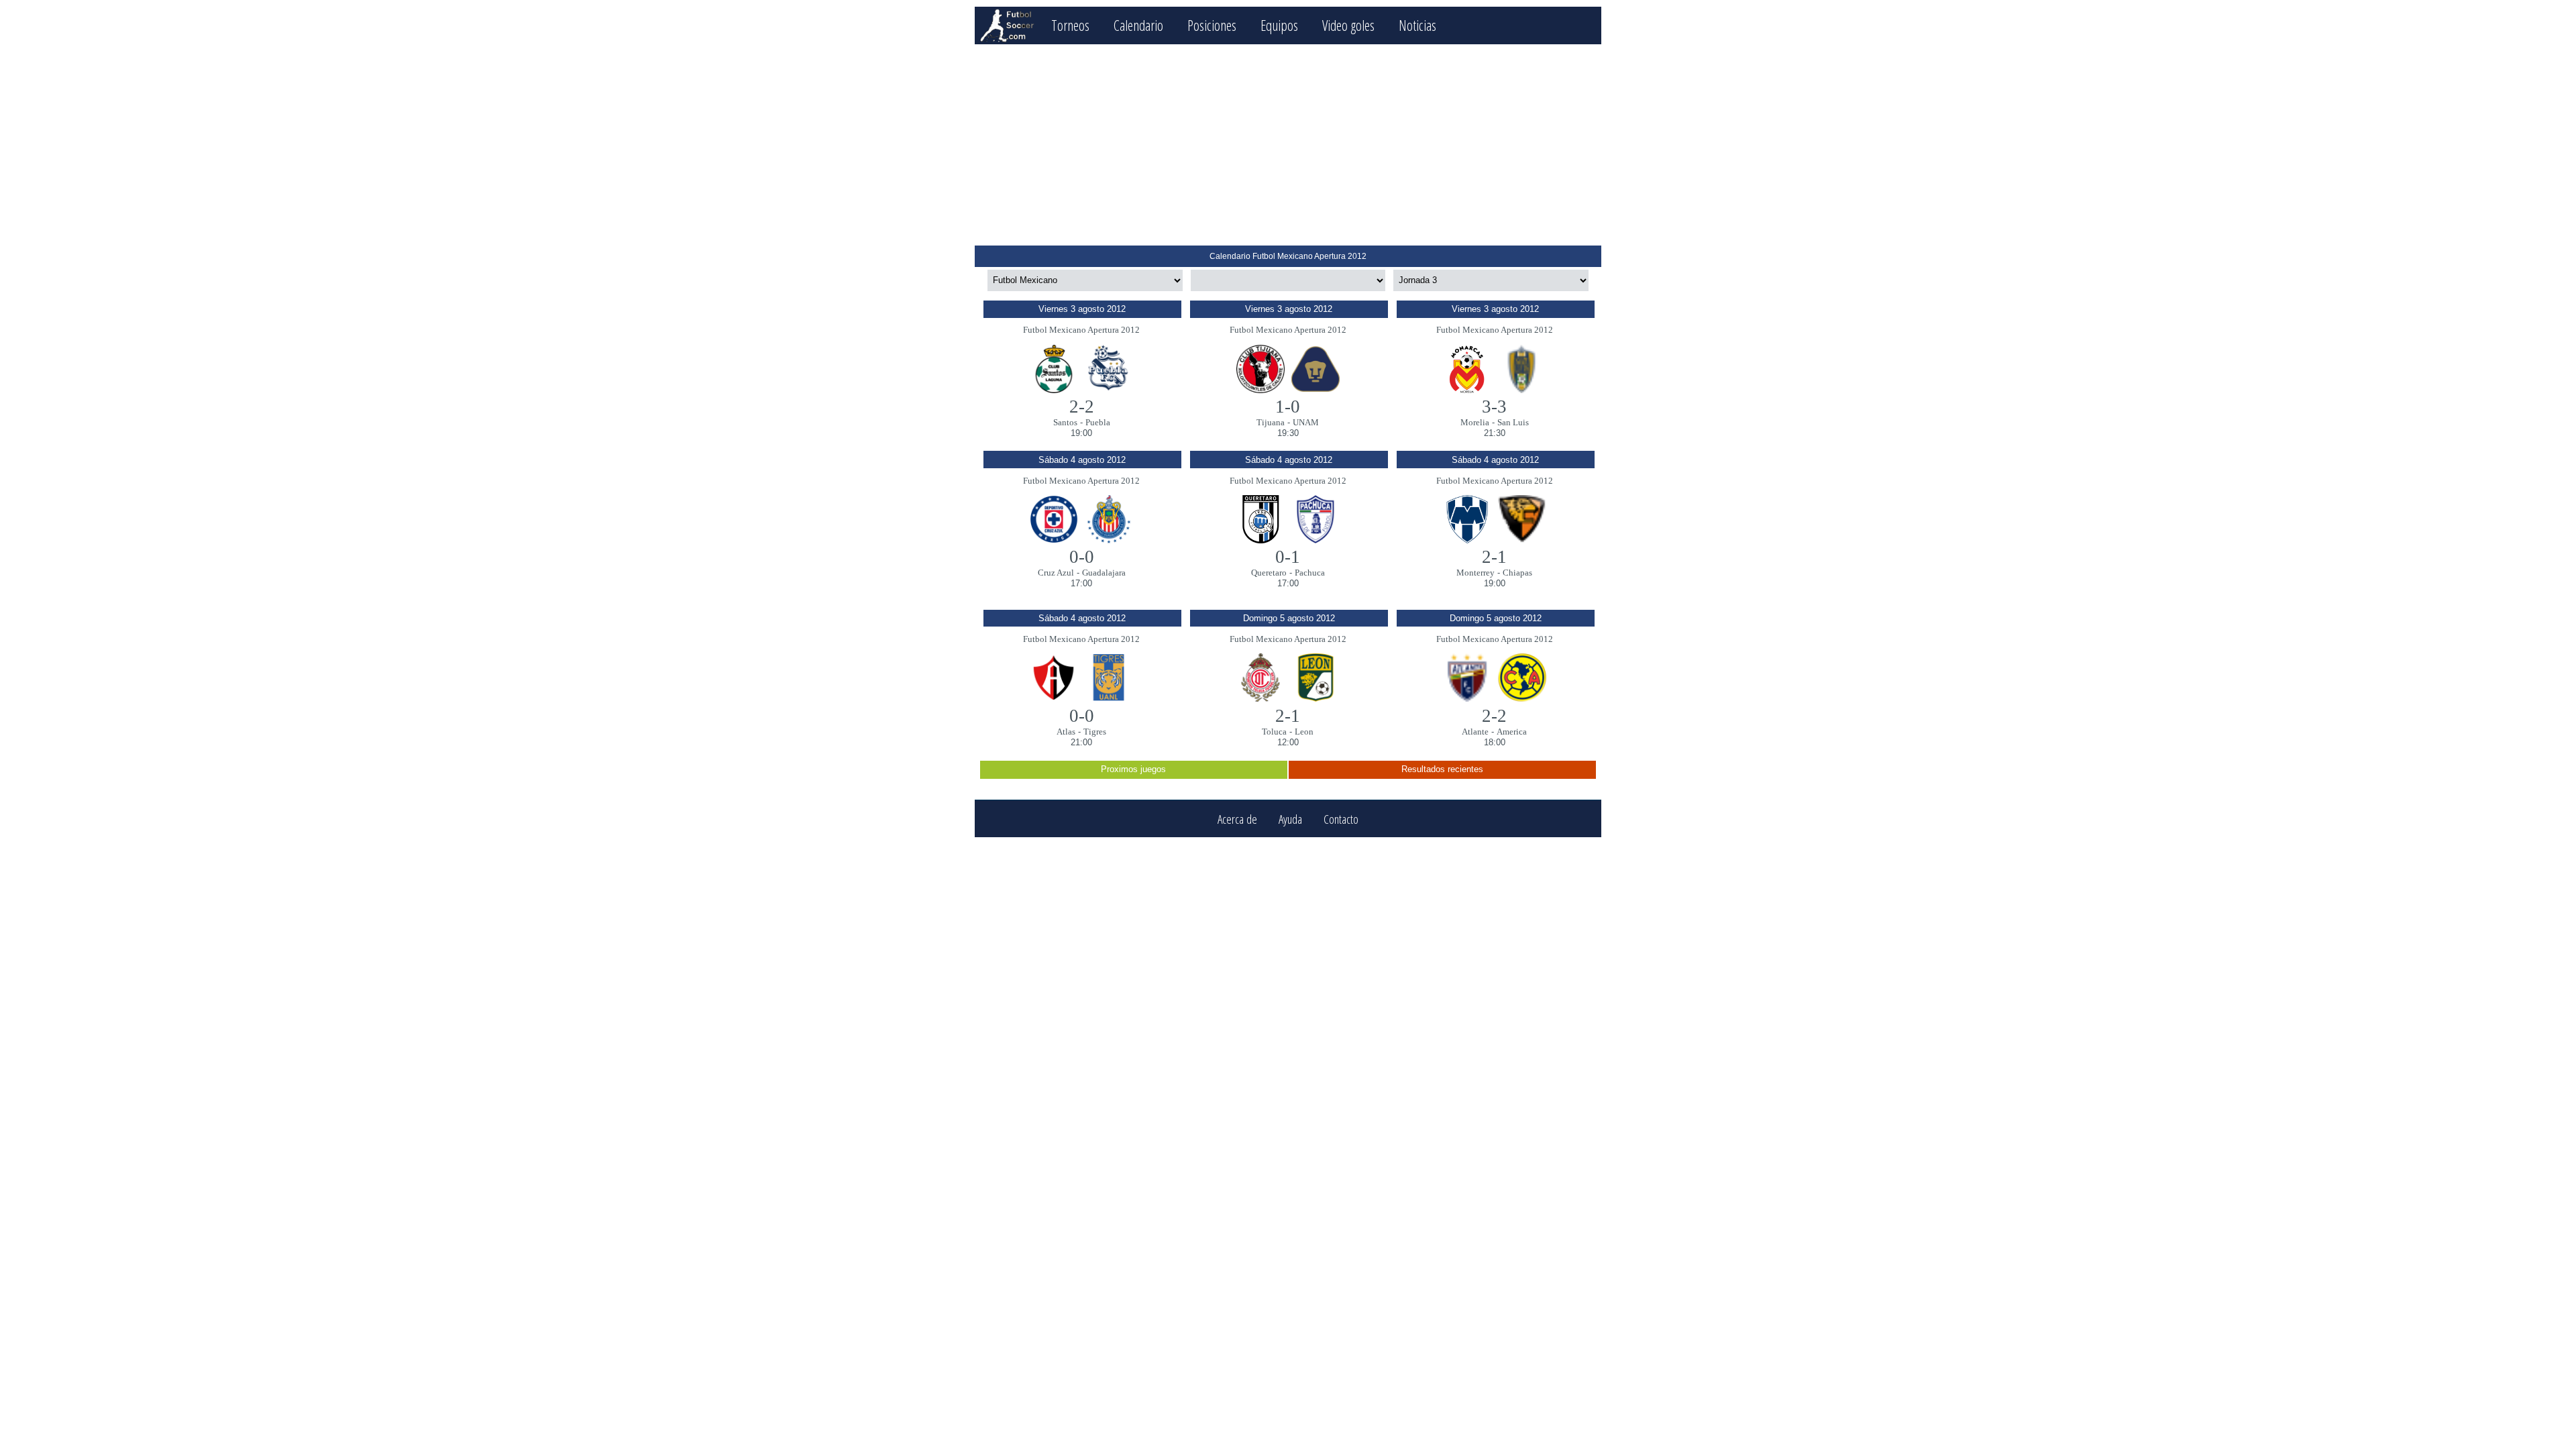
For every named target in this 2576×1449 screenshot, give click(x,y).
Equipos (1279, 25)
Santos (1065, 422)
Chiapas (1517, 573)
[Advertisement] (1288, 145)
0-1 (1288, 557)
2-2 (1082, 407)
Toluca (1274, 732)
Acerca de (1237, 819)
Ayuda (1290, 819)
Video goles (1348, 25)
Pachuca (1310, 573)
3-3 (1494, 407)
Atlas (1066, 732)
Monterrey (1475, 573)
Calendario (1138, 25)
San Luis (1513, 422)
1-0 (1288, 407)
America (1512, 732)
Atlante (1475, 732)
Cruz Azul (1056, 573)
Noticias (1417, 25)
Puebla (1098, 422)
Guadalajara (1104, 573)
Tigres (1095, 732)
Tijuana (1271, 422)
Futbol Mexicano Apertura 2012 (1081, 330)
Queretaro (1269, 573)
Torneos (1070, 25)
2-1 (1494, 557)
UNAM (1306, 422)
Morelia (1475, 422)
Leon (1304, 732)
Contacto (1341, 819)
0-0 (1082, 557)
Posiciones (1212, 25)
